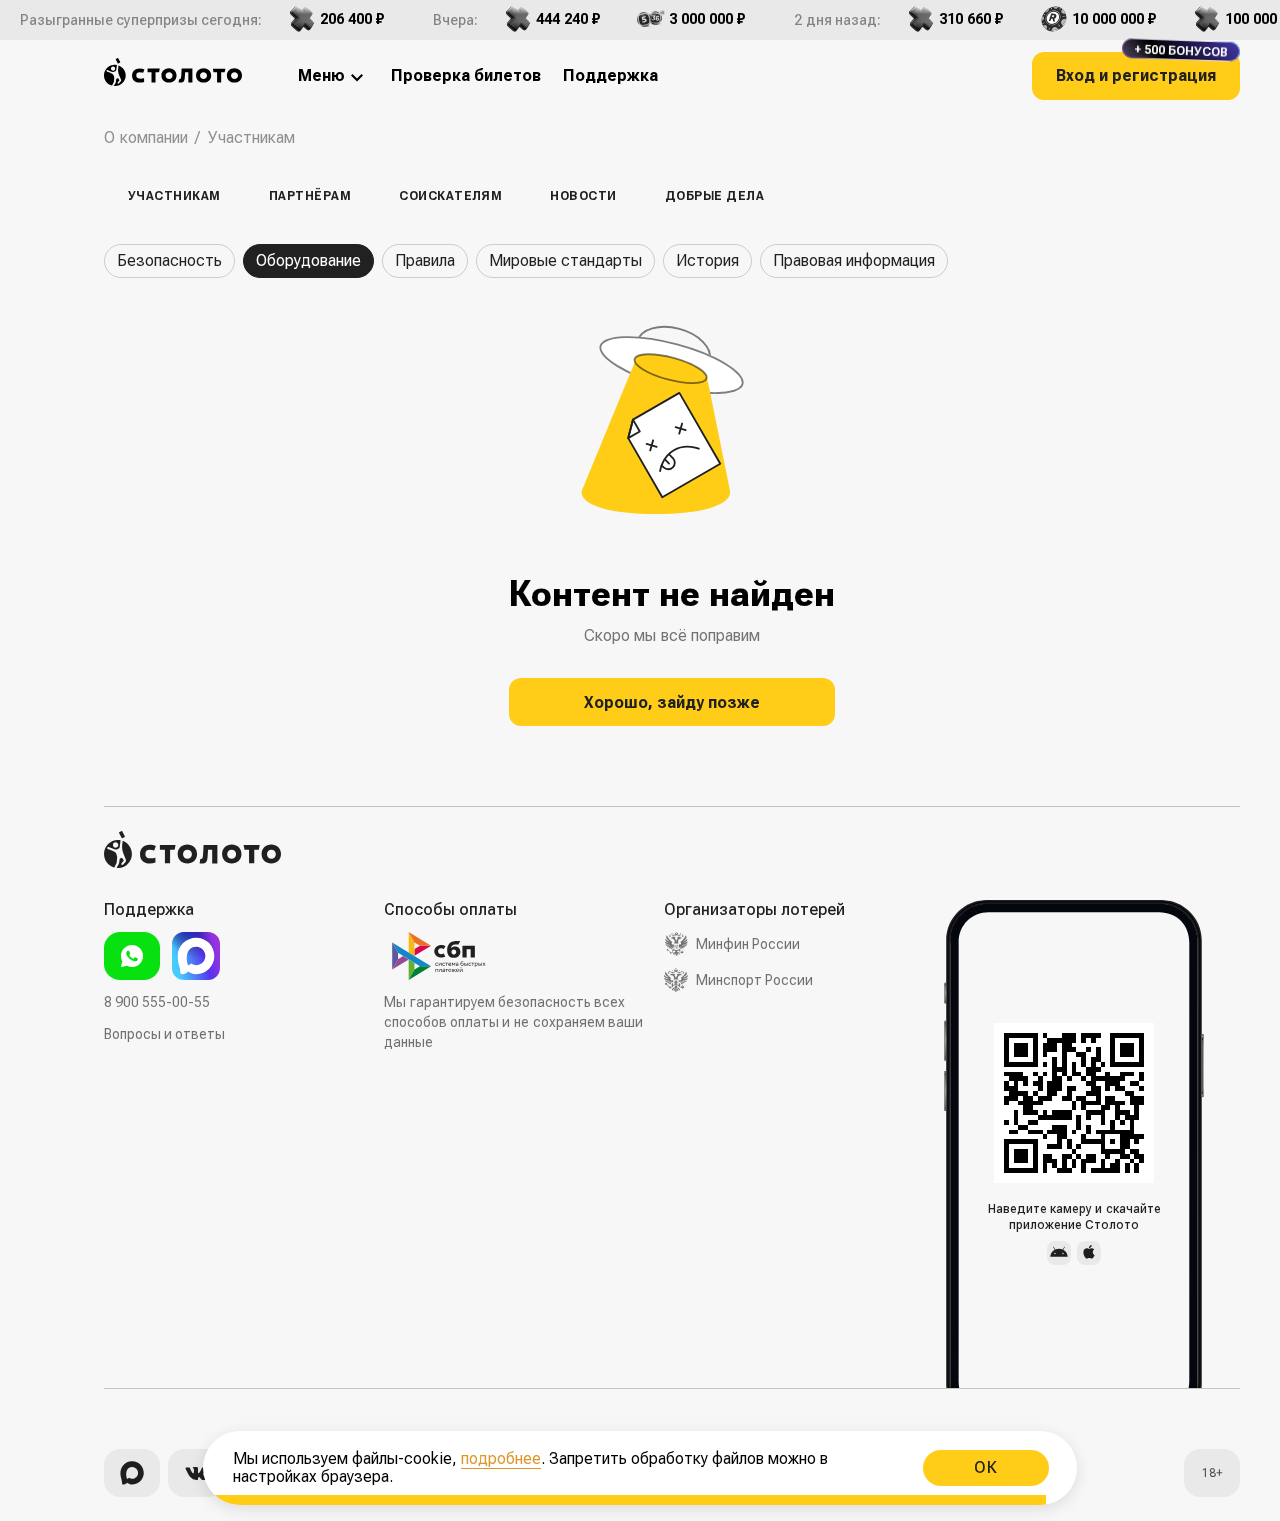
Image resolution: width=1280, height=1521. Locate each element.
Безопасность (169, 260)
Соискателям (450, 196)
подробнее (501, 1458)
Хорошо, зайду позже (672, 702)
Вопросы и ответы (164, 1034)
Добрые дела (714, 196)
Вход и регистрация (1142, 68)
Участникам (174, 196)
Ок (986, 1467)
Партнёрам (310, 196)
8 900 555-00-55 (157, 1002)
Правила (425, 260)
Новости (583, 196)
